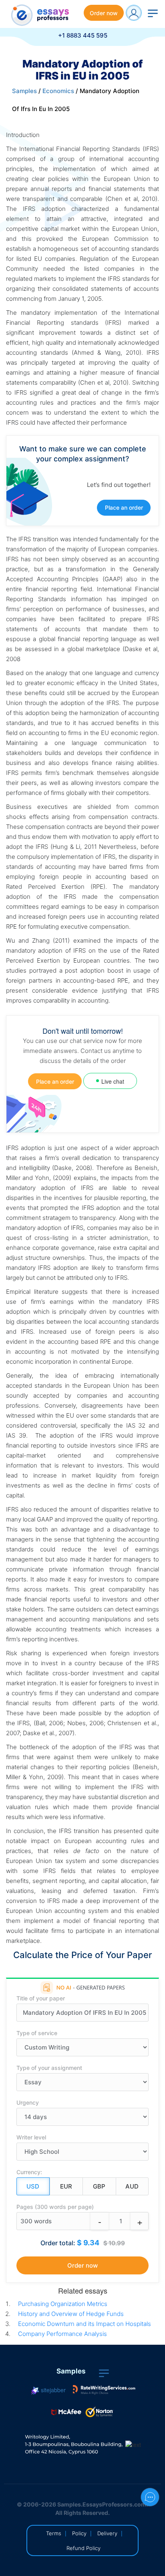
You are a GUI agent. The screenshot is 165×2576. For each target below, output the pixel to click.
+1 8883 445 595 (83, 35)
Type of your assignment (49, 2068)
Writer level (31, 2137)
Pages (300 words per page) (55, 2207)
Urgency (28, 2102)
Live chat (113, 1081)
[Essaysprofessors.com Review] (104, 2390)
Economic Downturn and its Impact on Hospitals (85, 2324)
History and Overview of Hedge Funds (71, 2314)
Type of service (37, 2033)
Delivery (107, 2533)
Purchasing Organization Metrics (63, 2304)
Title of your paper (41, 1998)
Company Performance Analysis (62, 2334)
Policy (79, 2533)
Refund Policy (84, 2548)
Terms (54, 2533)
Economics (58, 91)
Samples (24, 91)
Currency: (29, 2172)
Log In (134, 13)
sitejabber (52, 2390)
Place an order (124, 507)
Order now (104, 13)
